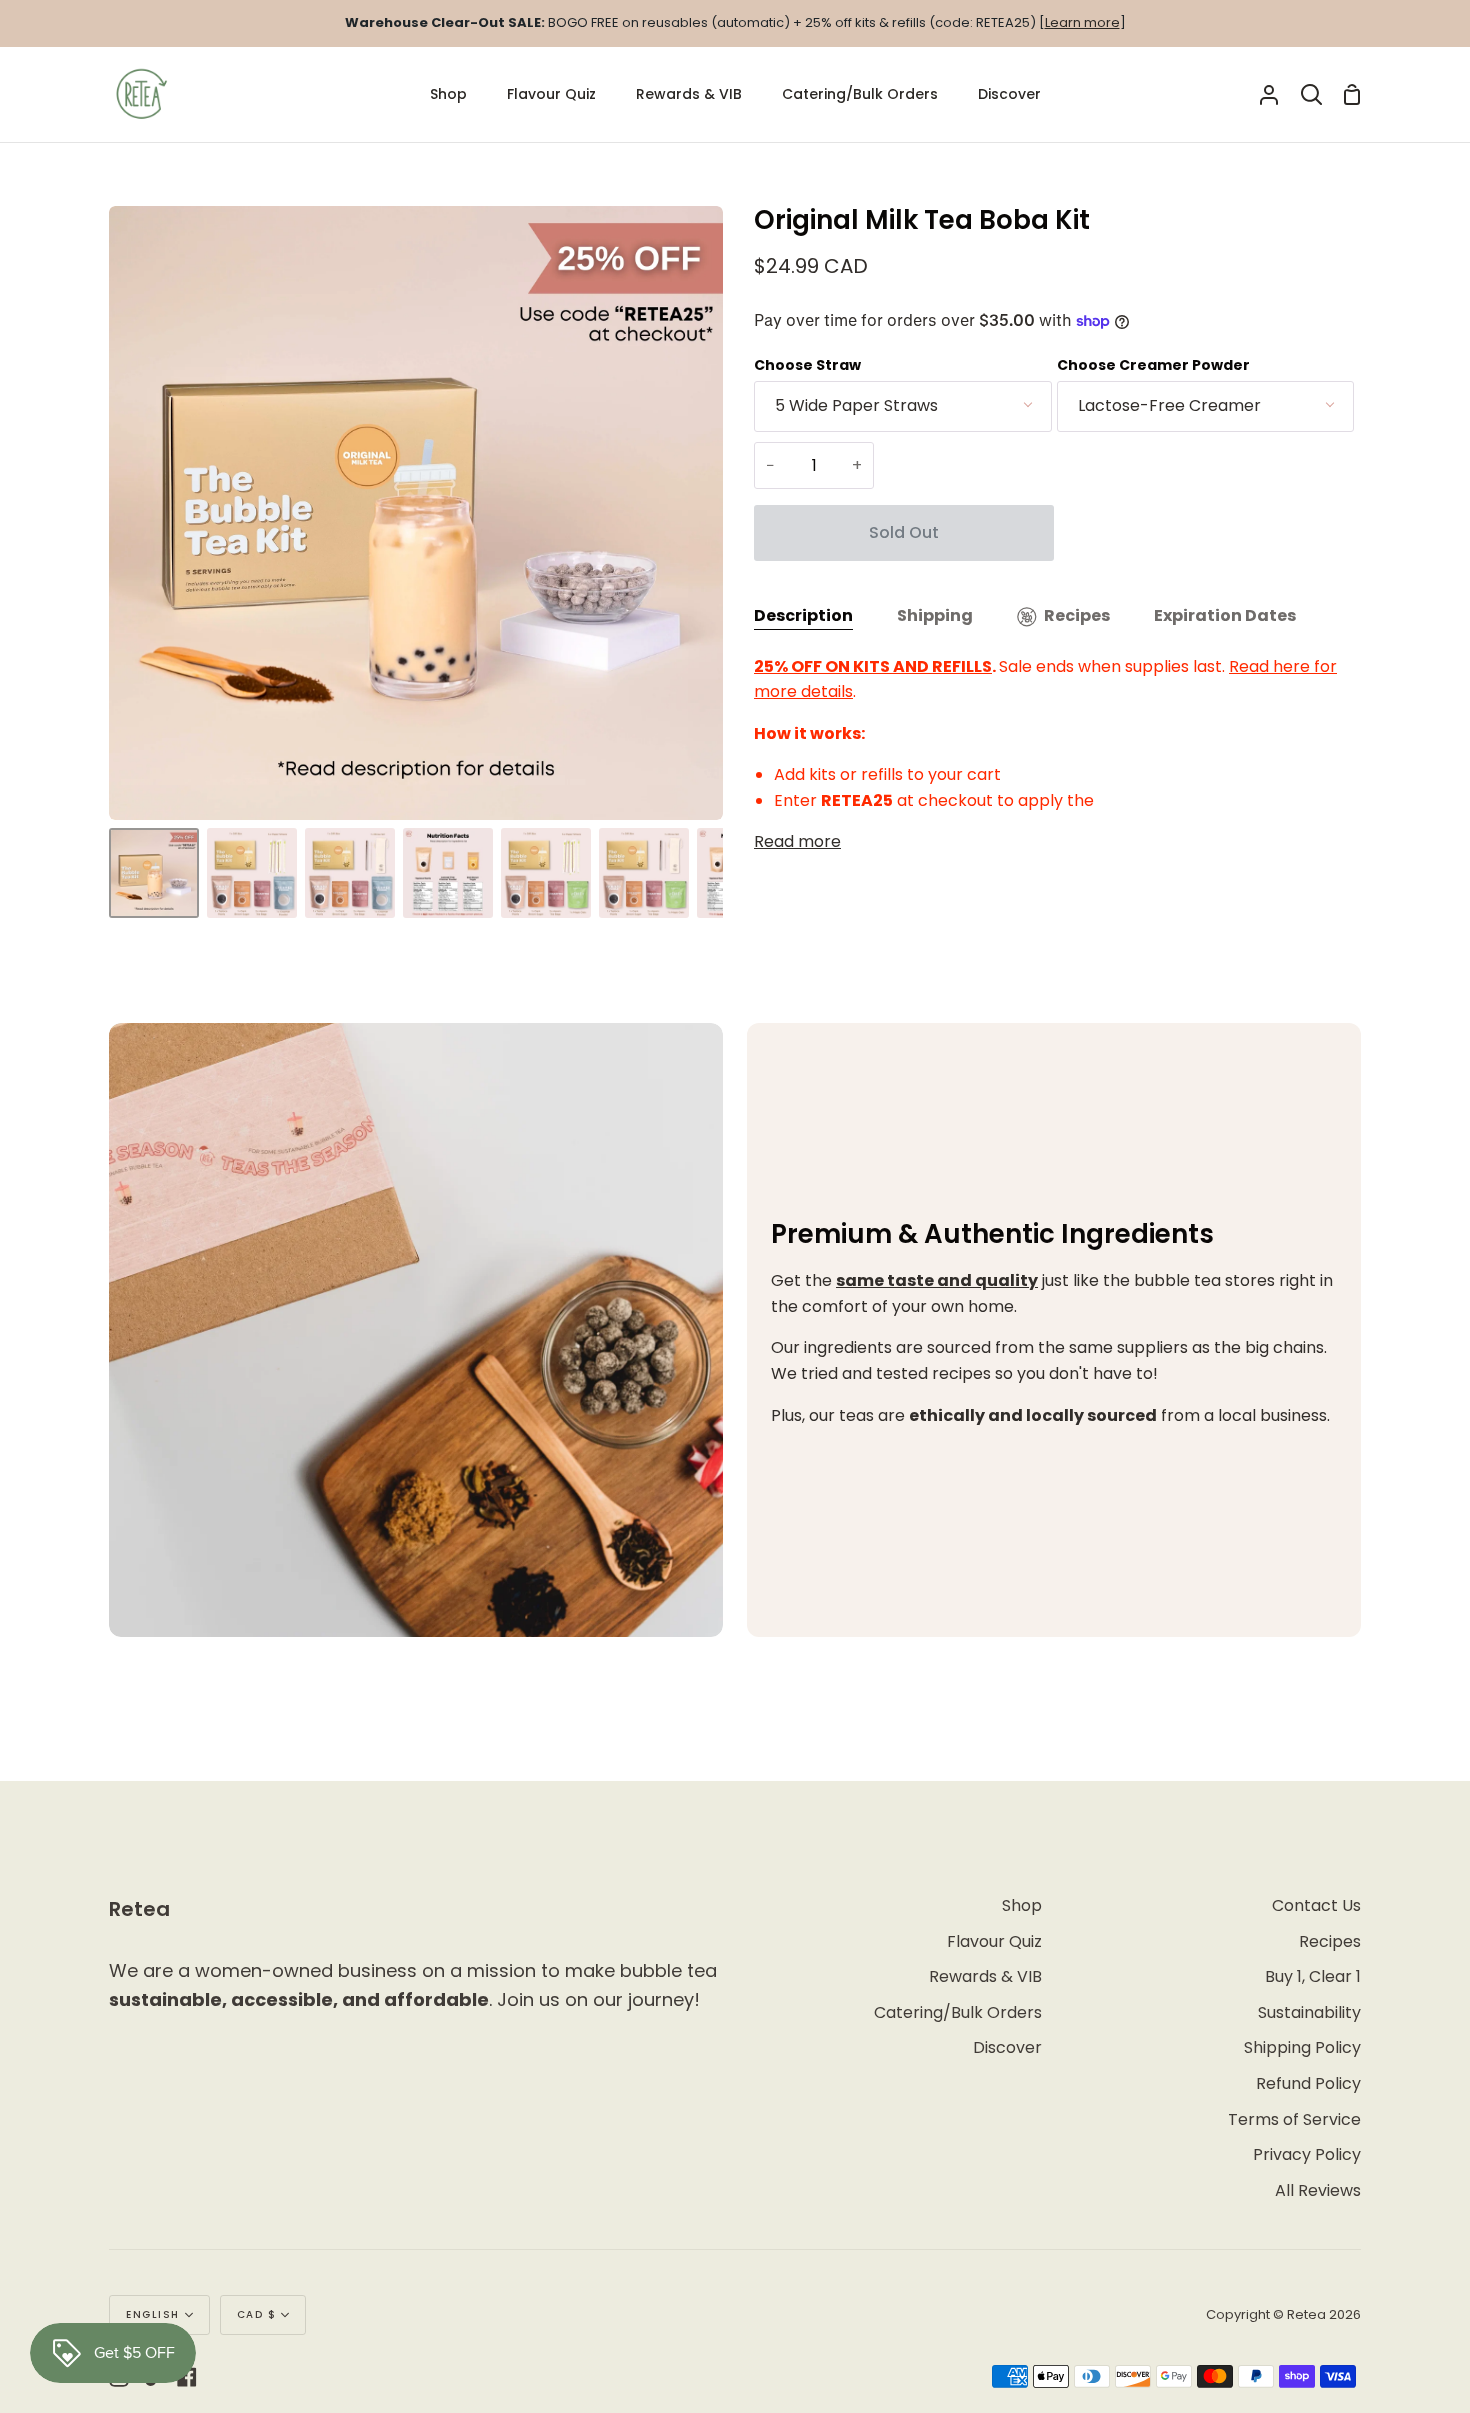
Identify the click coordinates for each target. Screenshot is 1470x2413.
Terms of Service (1294, 2119)
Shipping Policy (1302, 2047)
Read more (797, 841)
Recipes (1077, 615)
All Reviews (1318, 2190)
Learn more (1082, 22)
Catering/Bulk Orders (958, 2012)
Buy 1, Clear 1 (1313, 1976)
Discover (1007, 2047)
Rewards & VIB (985, 1976)
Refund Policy (1308, 2083)
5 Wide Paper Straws (856, 405)
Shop (1022, 1905)
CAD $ (257, 2314)
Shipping (935, 615)
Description (803, 615)
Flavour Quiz (994, 1941)
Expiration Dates (1225, 615)
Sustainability (1309, 2012)
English (153, 2314)
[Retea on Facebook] (187, 2377)
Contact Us (1316, 1905)
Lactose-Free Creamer (1169, 405)
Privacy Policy (1307, 2154)
